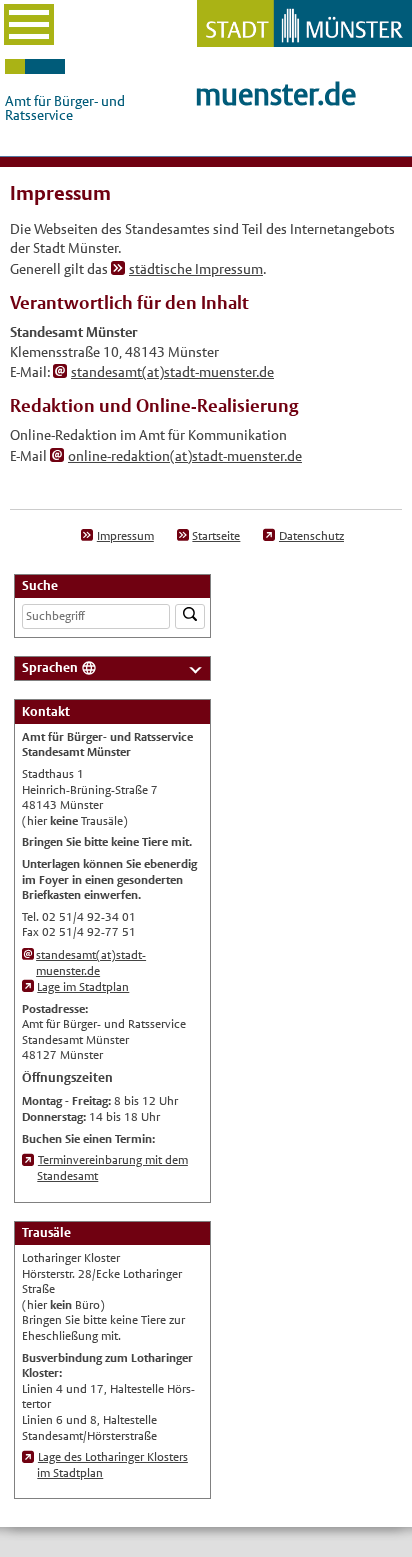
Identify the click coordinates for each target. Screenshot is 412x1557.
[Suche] (190, 616)
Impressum (125, 536)
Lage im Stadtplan (83, 987)
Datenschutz (311, 536)
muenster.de (275, 94)
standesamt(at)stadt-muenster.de (172, 372)
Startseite (216, 536)
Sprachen (50, 667)
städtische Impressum (196, 269)
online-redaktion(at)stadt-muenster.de (185, 456)
